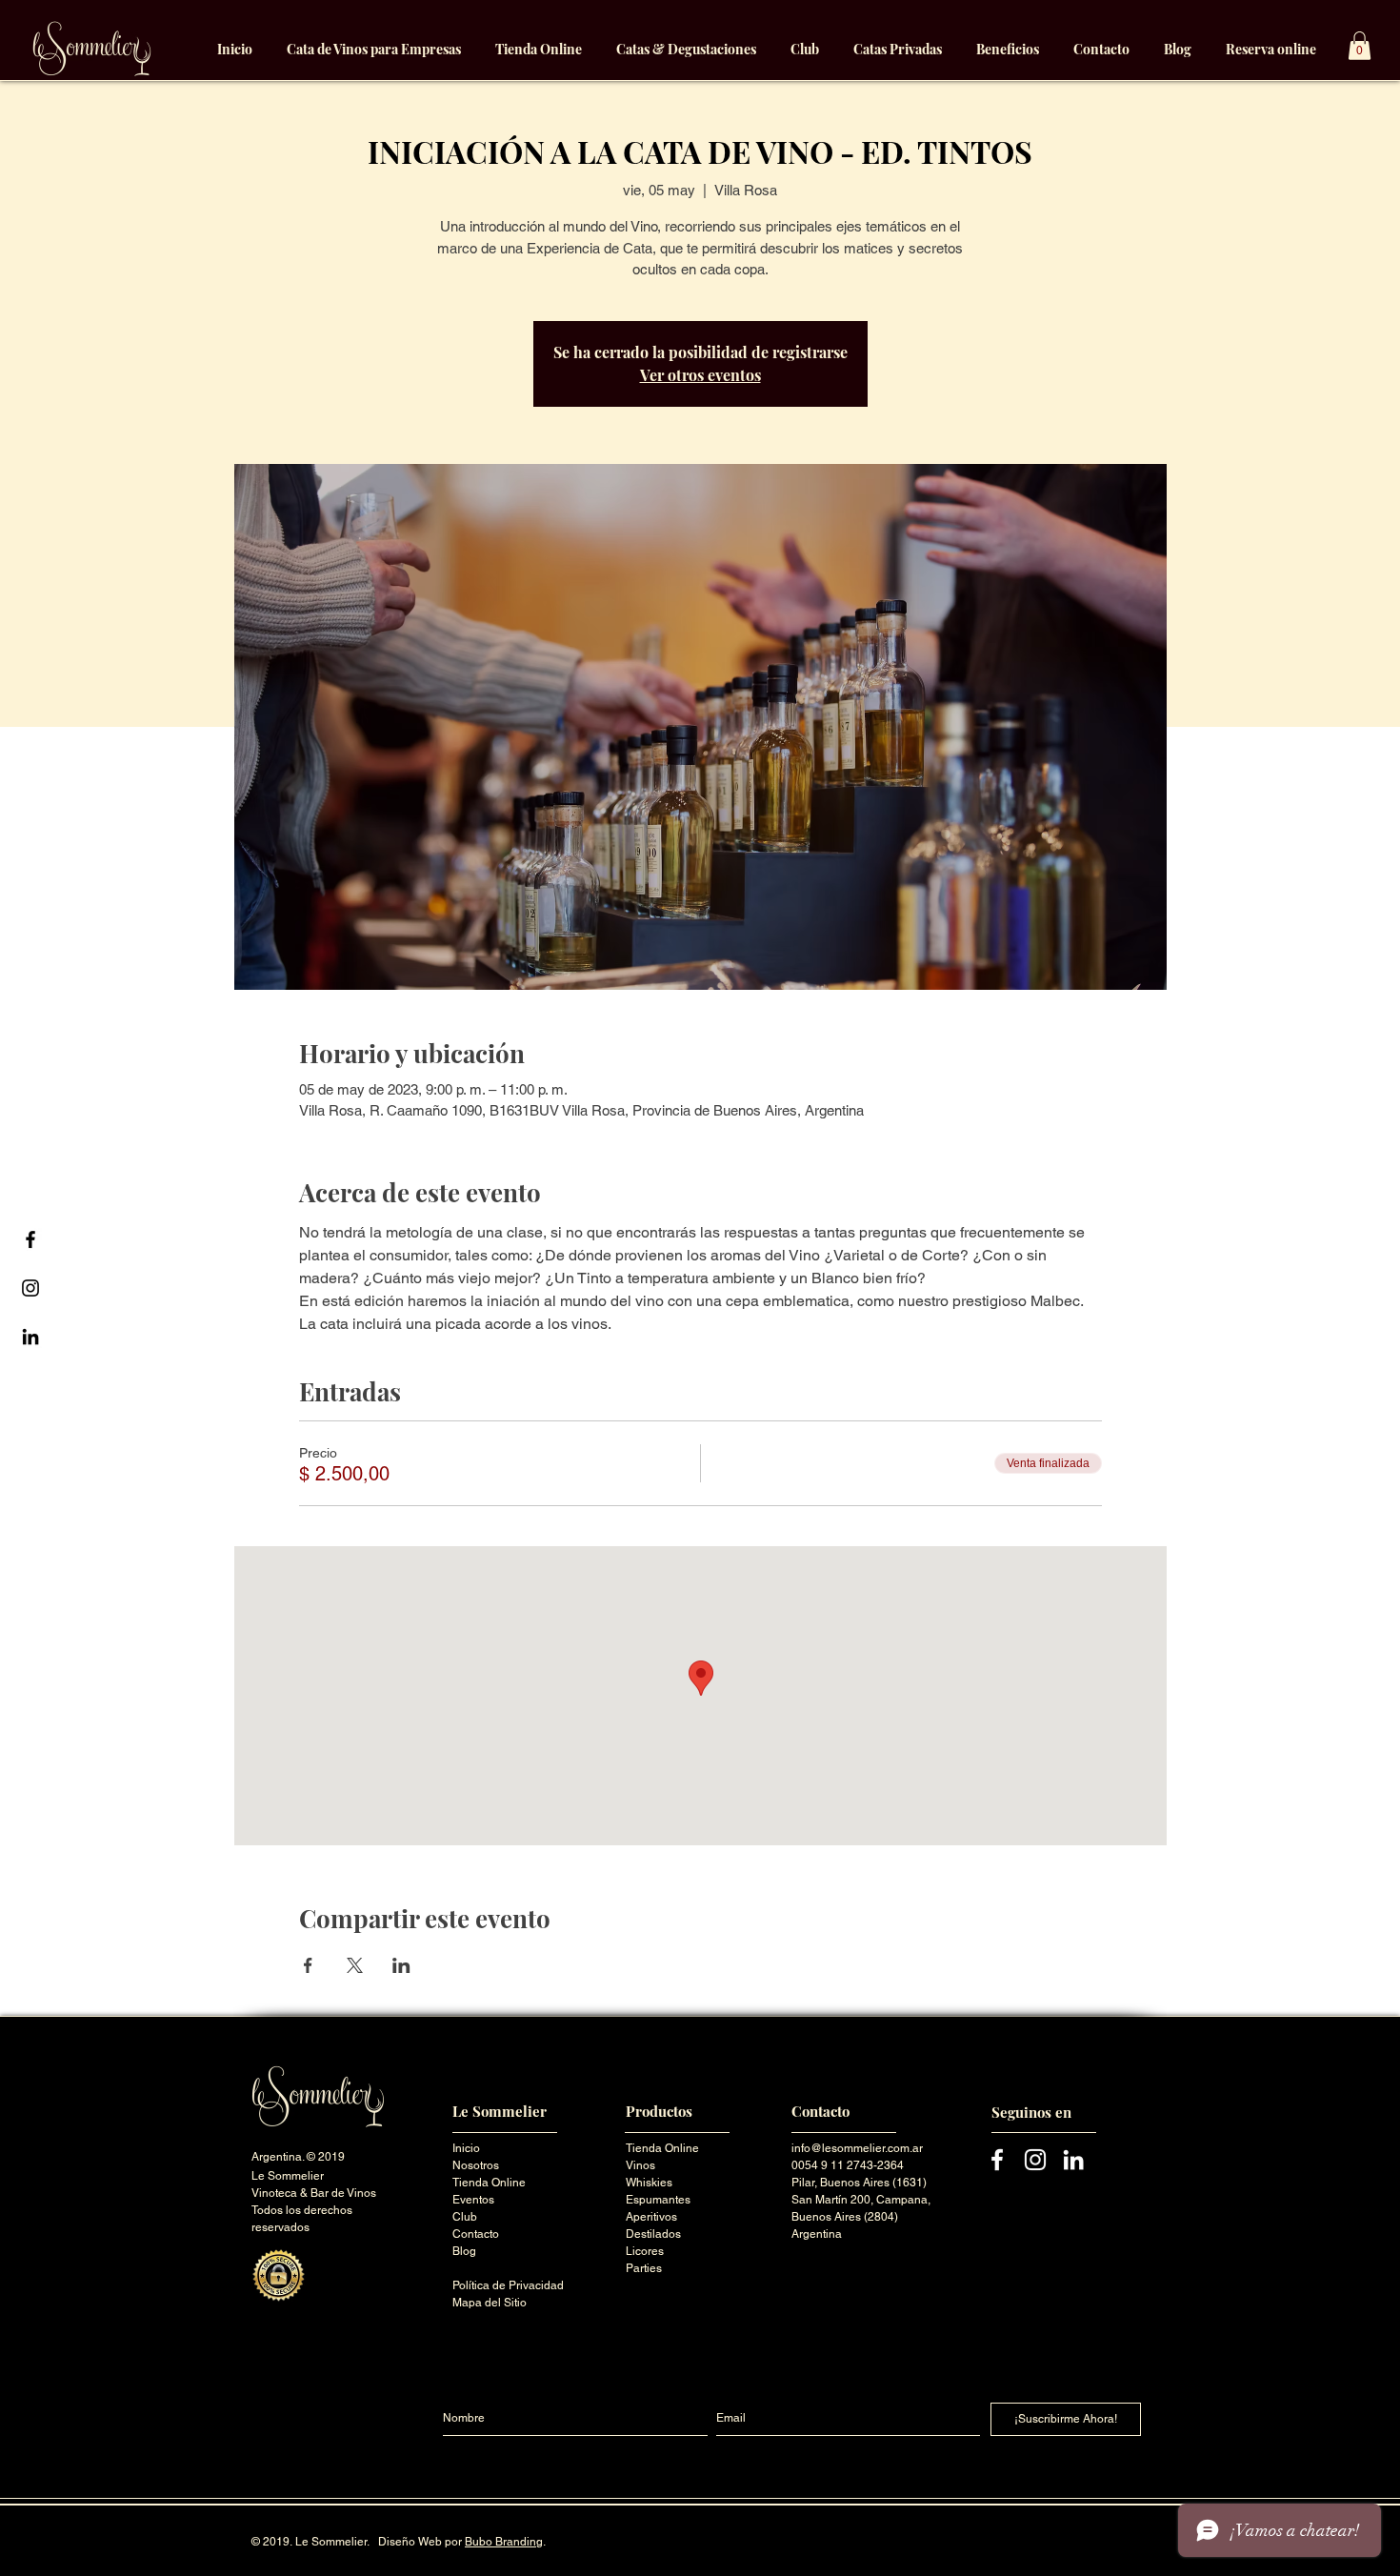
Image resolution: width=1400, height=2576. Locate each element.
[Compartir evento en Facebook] (308, 1965)
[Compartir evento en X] (355, 1965)
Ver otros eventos (700, 375)
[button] (1360, 46)
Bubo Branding (504, 2542)
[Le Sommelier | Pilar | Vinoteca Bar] (30, 1239)
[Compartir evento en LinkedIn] (401, 1965)
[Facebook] (997, 2160)
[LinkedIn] (1073, 2160)
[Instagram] (1035, 2160)
